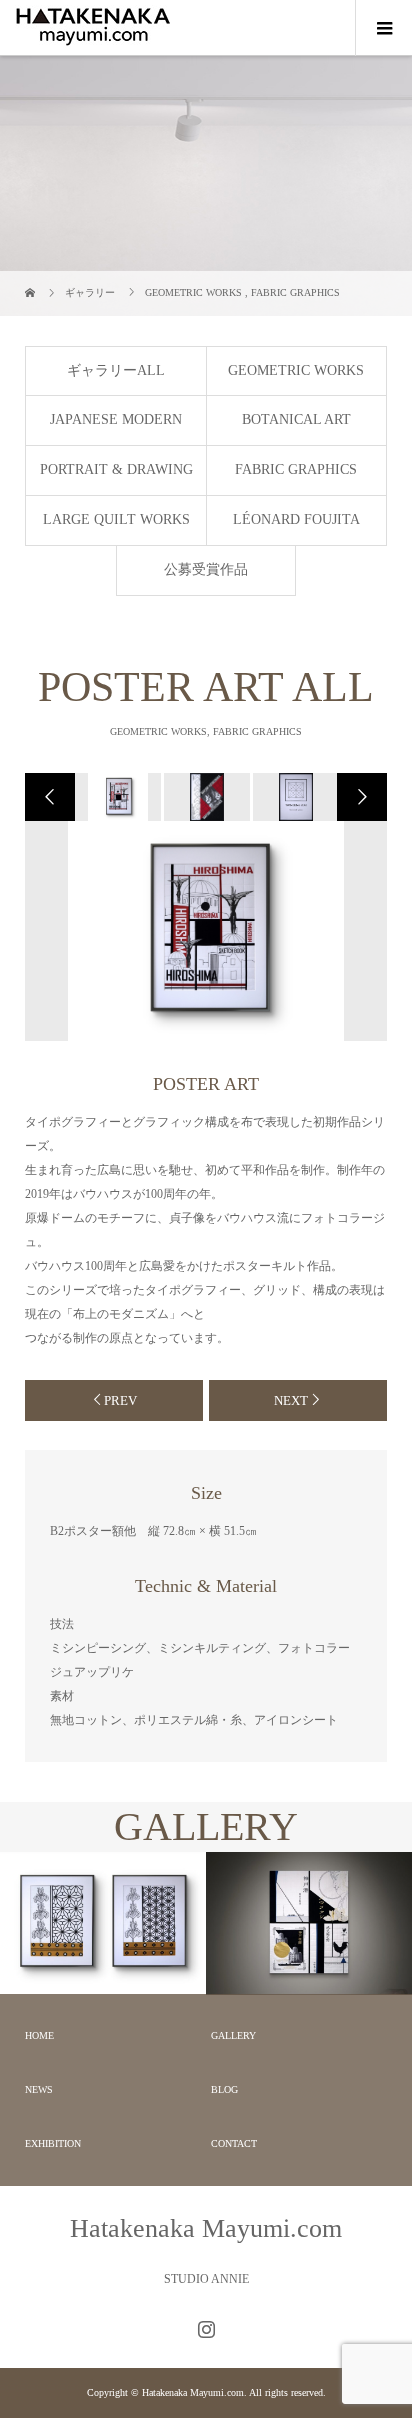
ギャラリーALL (116, 370)
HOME (39, 2035)
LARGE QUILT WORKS (116, 519)
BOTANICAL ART (296, 419)
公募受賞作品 (206, 569)
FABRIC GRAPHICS (296, 469)
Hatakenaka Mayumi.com (206, 2228)
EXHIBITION (53, 2143)
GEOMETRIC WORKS (296, 370)
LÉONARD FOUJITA (296, 519)
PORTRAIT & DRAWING (116, 469)
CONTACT (234, 2143)
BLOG (224, 2089)
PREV (120, 1400)
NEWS (39, 2089)
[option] (116, 797)
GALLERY (233, 2035)
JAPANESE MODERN (116, 419)
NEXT (291, 1400)
